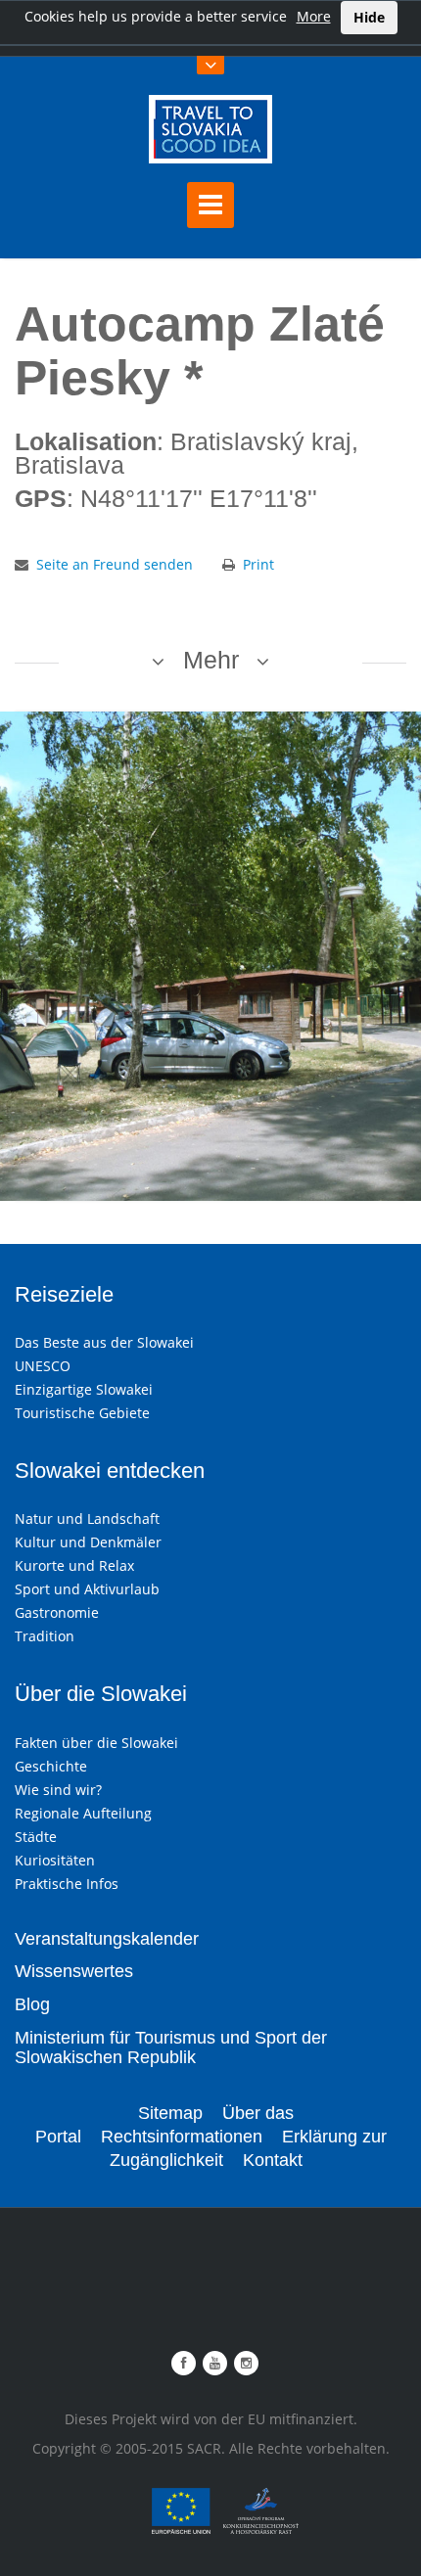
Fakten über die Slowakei (96, 1743)
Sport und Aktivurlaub (87, 1589)
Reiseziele (64, 1294)
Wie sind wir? (58, 1790)
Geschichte (51, 1766)
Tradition (45, 1636)
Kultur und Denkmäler (88, 1542)
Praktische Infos (67, 1884)
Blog (32, 2004)
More (314, 16)
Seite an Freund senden (115, 564)
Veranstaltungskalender (107, 1939)
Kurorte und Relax (74, 1565)
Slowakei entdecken (110, 1471)
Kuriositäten (55, 1860)
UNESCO (43, 1366)
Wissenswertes (74, 1971)
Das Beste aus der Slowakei (104, 1342)
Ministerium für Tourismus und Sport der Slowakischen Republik (171, 2047)
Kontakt (273, 2160)
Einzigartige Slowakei (84, 1389)
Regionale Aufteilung (83, 1813)
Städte (36, 1837)
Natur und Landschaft (87, 1518)
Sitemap (170, 2113)
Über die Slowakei (101, 1694)
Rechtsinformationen (182, 2137)
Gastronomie (57, 1612)
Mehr (211, 660)
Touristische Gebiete (82, 1413)
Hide (369, 17)
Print (258, 564)
